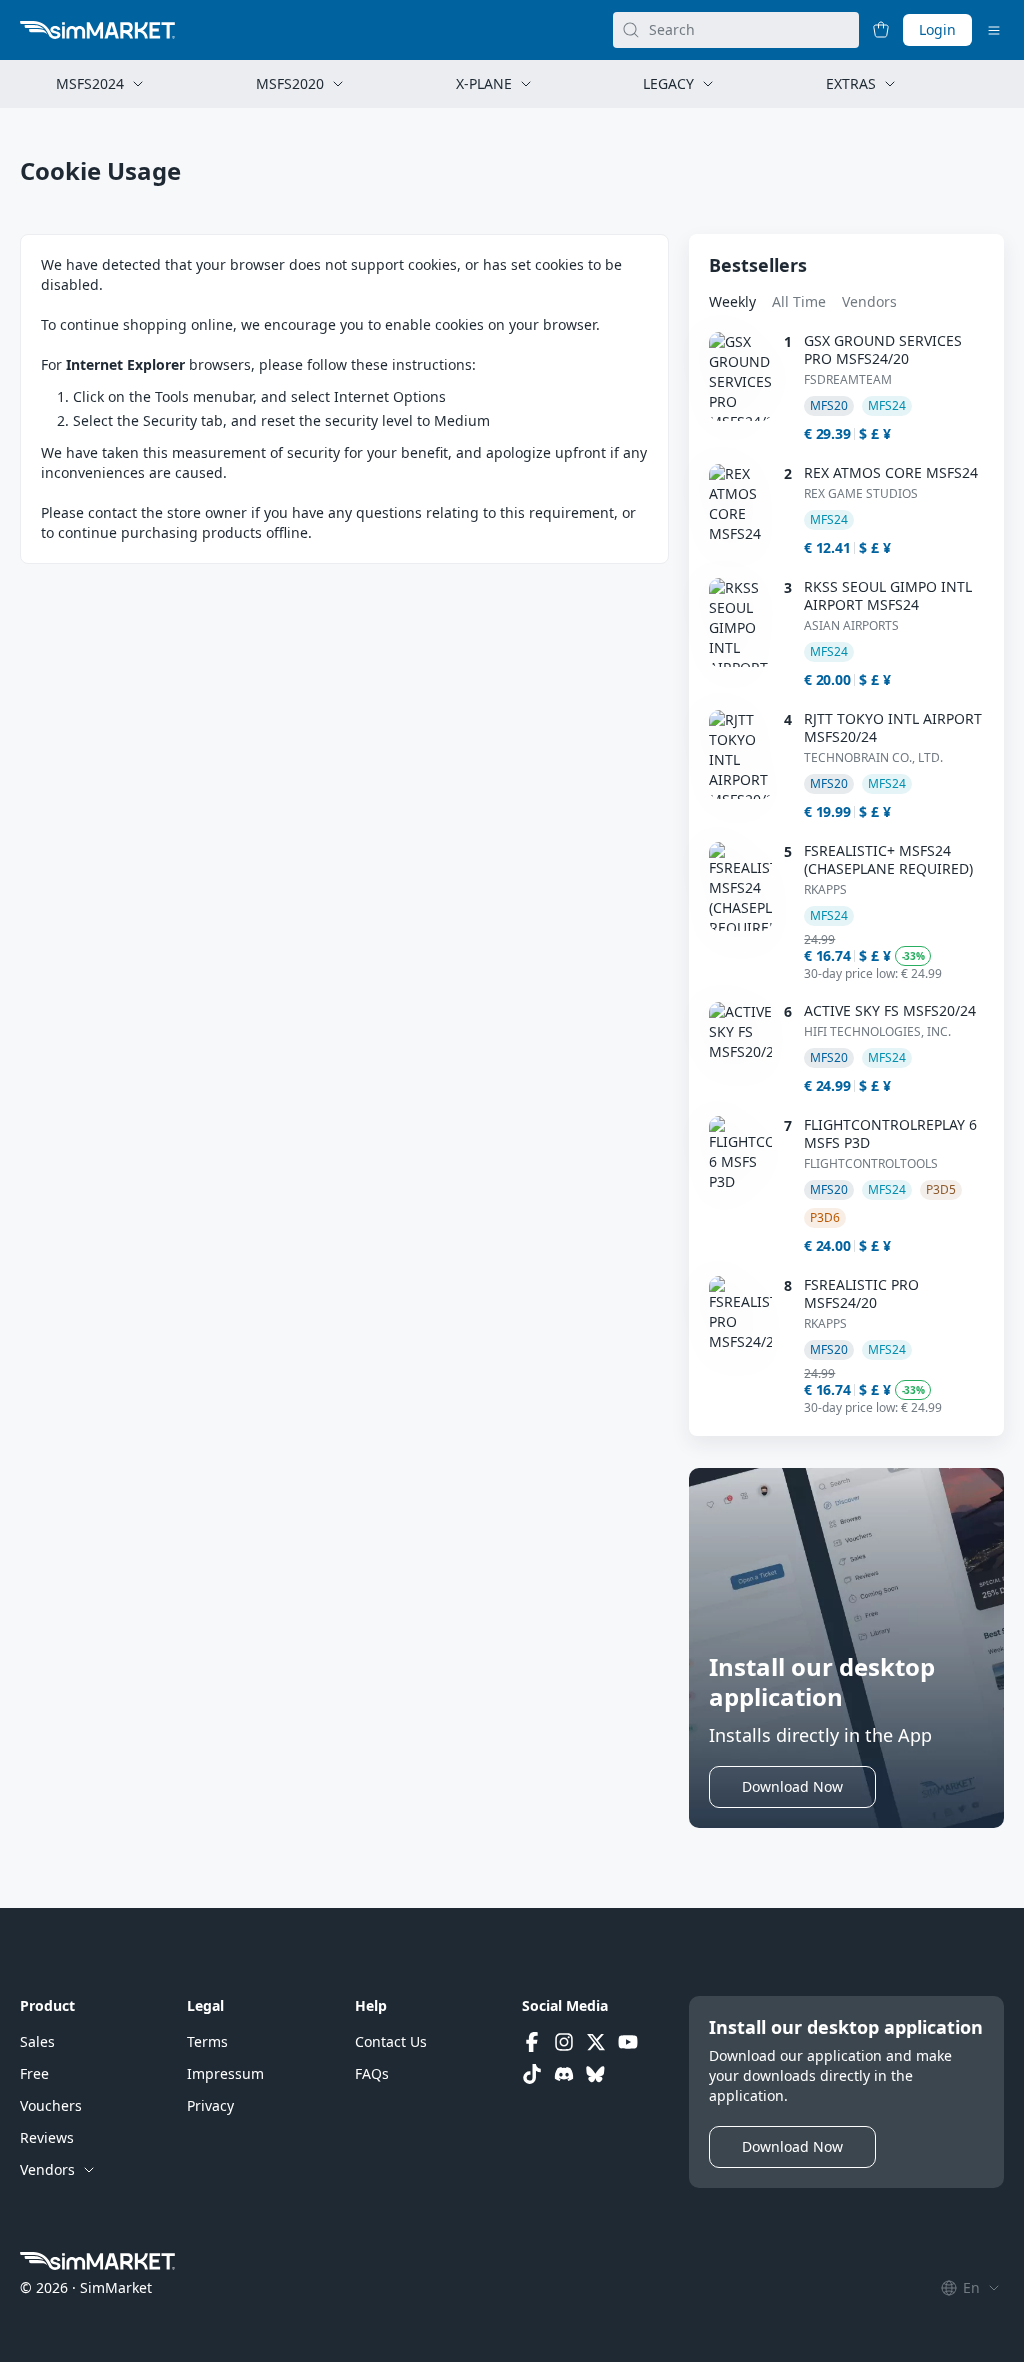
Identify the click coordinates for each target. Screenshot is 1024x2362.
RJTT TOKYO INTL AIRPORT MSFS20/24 (893, 728)
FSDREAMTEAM (848, 380)
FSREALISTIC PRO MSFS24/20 (861, 1294)
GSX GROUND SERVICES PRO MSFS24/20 (883, 350)
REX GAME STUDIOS (861, 494)
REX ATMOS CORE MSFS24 (891, 473)
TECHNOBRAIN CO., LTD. (873, 758)
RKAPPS (825, 890)
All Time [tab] (799, 301)
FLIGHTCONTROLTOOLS (871, 1164)
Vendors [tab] (869, 301)
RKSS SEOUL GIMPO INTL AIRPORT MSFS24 (888, 596)
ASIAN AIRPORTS (851, 626)
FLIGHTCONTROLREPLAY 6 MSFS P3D (890, 1134)
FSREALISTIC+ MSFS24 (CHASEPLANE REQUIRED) (888, 860)
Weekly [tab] (732, 301)
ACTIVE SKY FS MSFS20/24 (890, 1011)
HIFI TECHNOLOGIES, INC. (877, 1032)
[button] (792, 1787)
